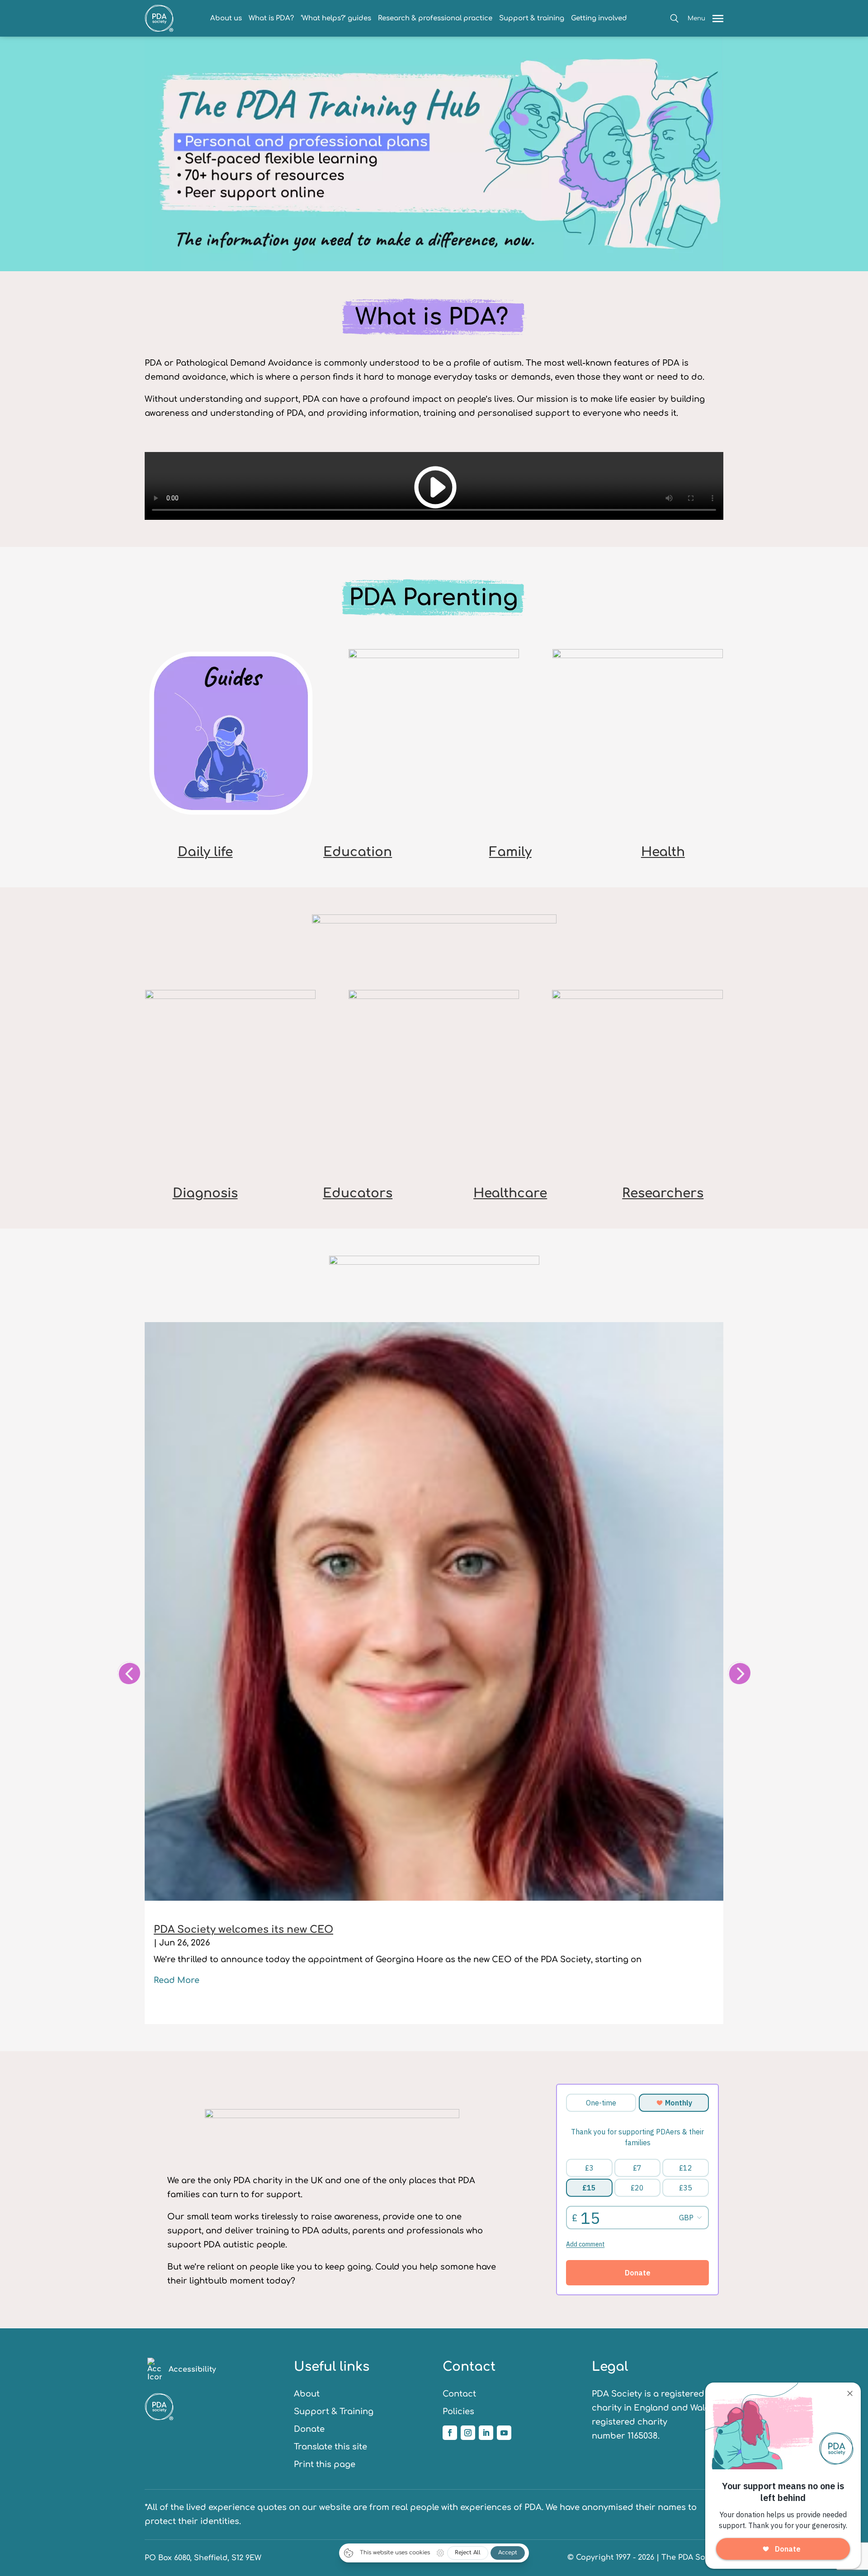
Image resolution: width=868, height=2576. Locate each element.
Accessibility (192, 2369)
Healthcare (510, 1193)
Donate (309, 2429)
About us (226, 18)
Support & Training (334, 2411)
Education (358, 852)
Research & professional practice (435, 18)
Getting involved (599, 18)
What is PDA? (271, 18)
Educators (358, 1193)
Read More (177, 1980)
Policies (458, 2411)
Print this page (325, 2464)
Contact (459, 2394)
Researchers (663, 1193)
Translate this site (330, 2447)
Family (510, 852)
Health (663, 852)
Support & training (532, 18)
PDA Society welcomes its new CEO (243, 1930)
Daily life (205, 852)
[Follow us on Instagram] (468, 2433)
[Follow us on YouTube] (504, 2433)
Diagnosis (205, 1193)
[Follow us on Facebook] (450, 2433)
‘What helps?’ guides (336, 18)
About (307, 2394)
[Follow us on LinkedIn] (486, 2433)
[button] (674, 18)
